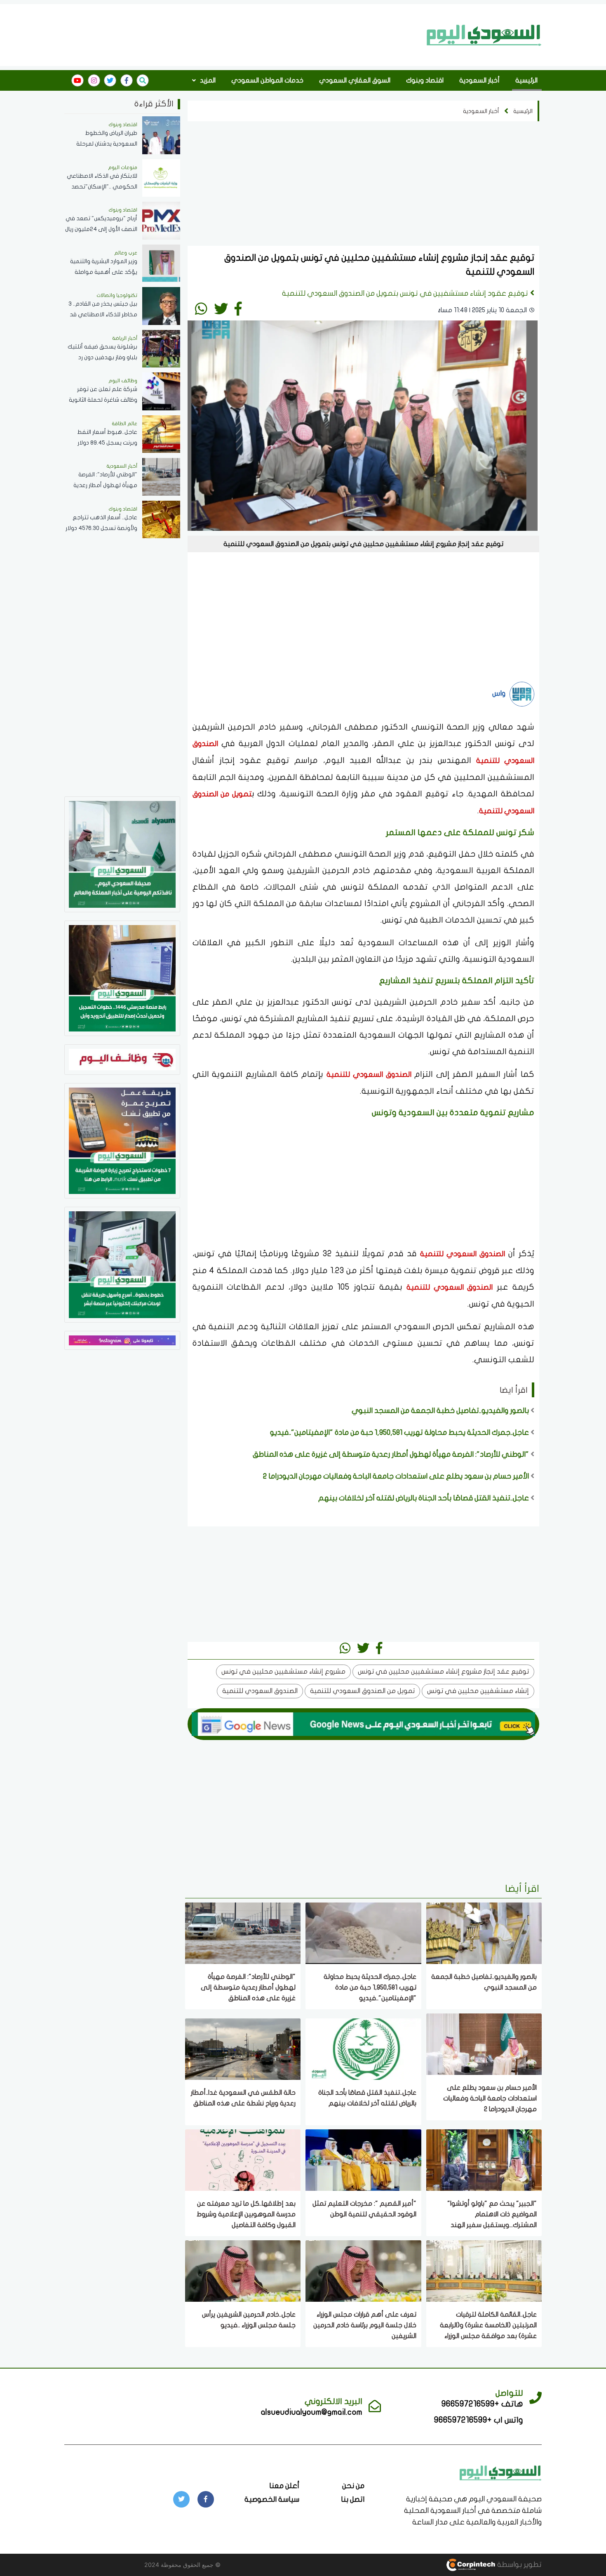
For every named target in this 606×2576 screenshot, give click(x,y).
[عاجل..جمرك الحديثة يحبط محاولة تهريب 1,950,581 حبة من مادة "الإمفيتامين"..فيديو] (363, 1932)
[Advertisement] (243, 34)
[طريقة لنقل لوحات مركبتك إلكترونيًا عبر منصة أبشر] (122, 1264)
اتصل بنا (353, 2499)
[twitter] (110, 80)
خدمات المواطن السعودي (267, 80)
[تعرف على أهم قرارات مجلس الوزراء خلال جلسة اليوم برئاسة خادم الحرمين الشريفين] (363, 2270)
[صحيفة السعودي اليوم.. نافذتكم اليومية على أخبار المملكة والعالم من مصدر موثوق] (122, 854)
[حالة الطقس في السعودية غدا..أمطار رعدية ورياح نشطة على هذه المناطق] (243, 2048)
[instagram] (94, 80)
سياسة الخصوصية (272, 2499)
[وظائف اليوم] (122, 1059)
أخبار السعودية (479, 80)
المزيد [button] (207, 80)
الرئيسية (526, 80)
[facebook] (127, 80)
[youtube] (78, 80)
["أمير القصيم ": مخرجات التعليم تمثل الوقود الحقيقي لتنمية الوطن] (363, 2159)
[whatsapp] (201, 308)
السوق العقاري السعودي (355, 80)
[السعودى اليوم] (500, 2472)
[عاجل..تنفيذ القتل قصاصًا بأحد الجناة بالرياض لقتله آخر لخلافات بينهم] (363, 2048)
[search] (143, 80)
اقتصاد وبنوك (425, 80)
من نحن (353, 2486)
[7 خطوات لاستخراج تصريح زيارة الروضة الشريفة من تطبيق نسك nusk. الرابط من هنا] (122, 1140)
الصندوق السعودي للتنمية (369, 1075)
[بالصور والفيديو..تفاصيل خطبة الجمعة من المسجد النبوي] (484, 1932)
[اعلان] (122, 1340)
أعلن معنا (284, 2486)
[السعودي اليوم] (484, 35)
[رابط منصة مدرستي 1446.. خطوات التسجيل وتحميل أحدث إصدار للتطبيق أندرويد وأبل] (122, 978)
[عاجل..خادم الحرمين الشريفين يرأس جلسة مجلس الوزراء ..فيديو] (243, 2270)
